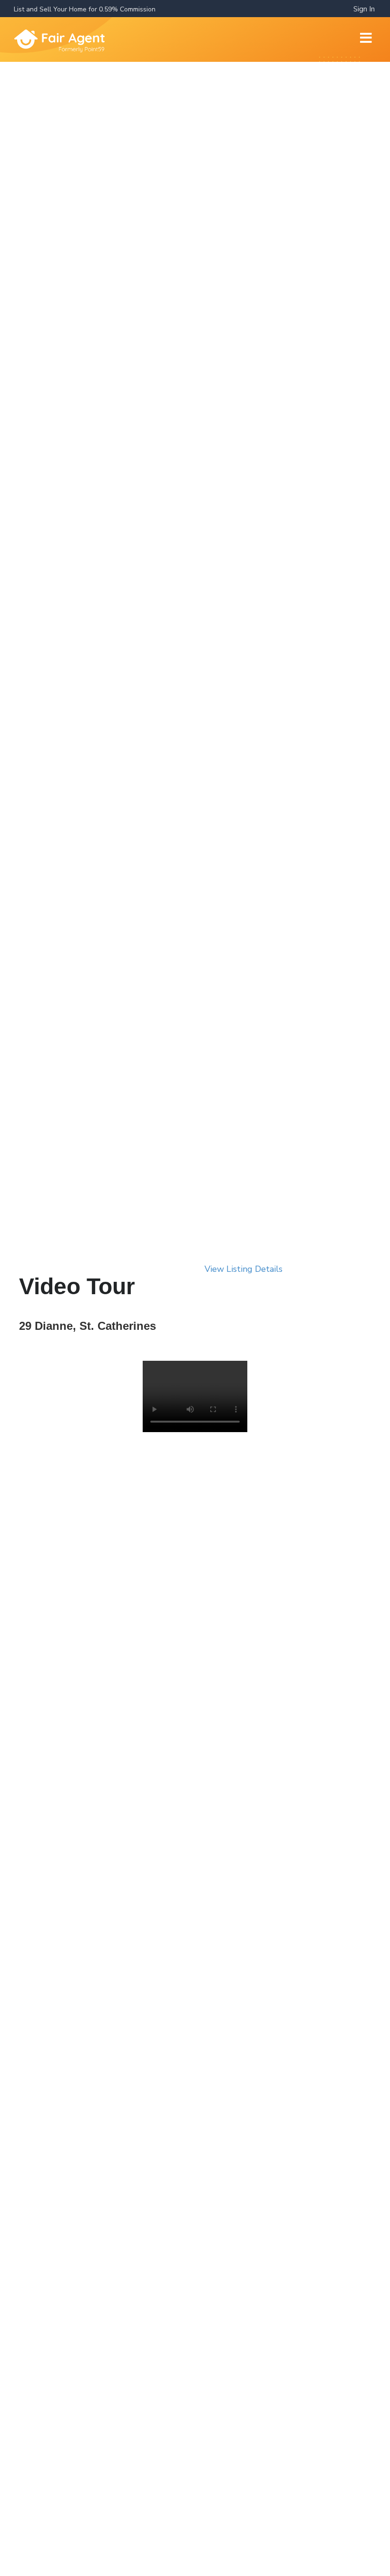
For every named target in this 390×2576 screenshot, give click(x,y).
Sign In (364, 9)
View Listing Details (244, 1269)
